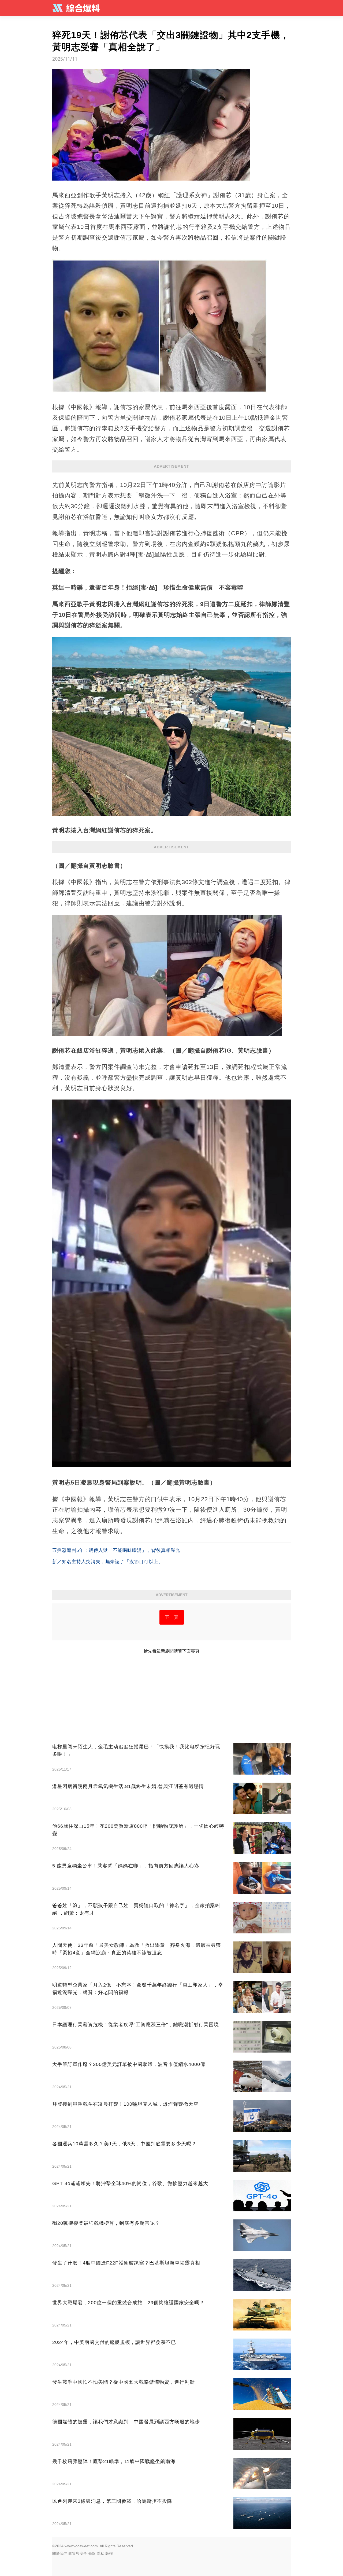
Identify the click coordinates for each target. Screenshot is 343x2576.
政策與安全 (78, 2553)
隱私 (100, 2553)
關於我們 (60, 2553)
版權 (109, 2553)
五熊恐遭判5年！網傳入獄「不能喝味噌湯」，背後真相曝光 (116, 1550)
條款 (92, 2553)
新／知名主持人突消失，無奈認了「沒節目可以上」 (108, 1562)
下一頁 (172, 1617)
